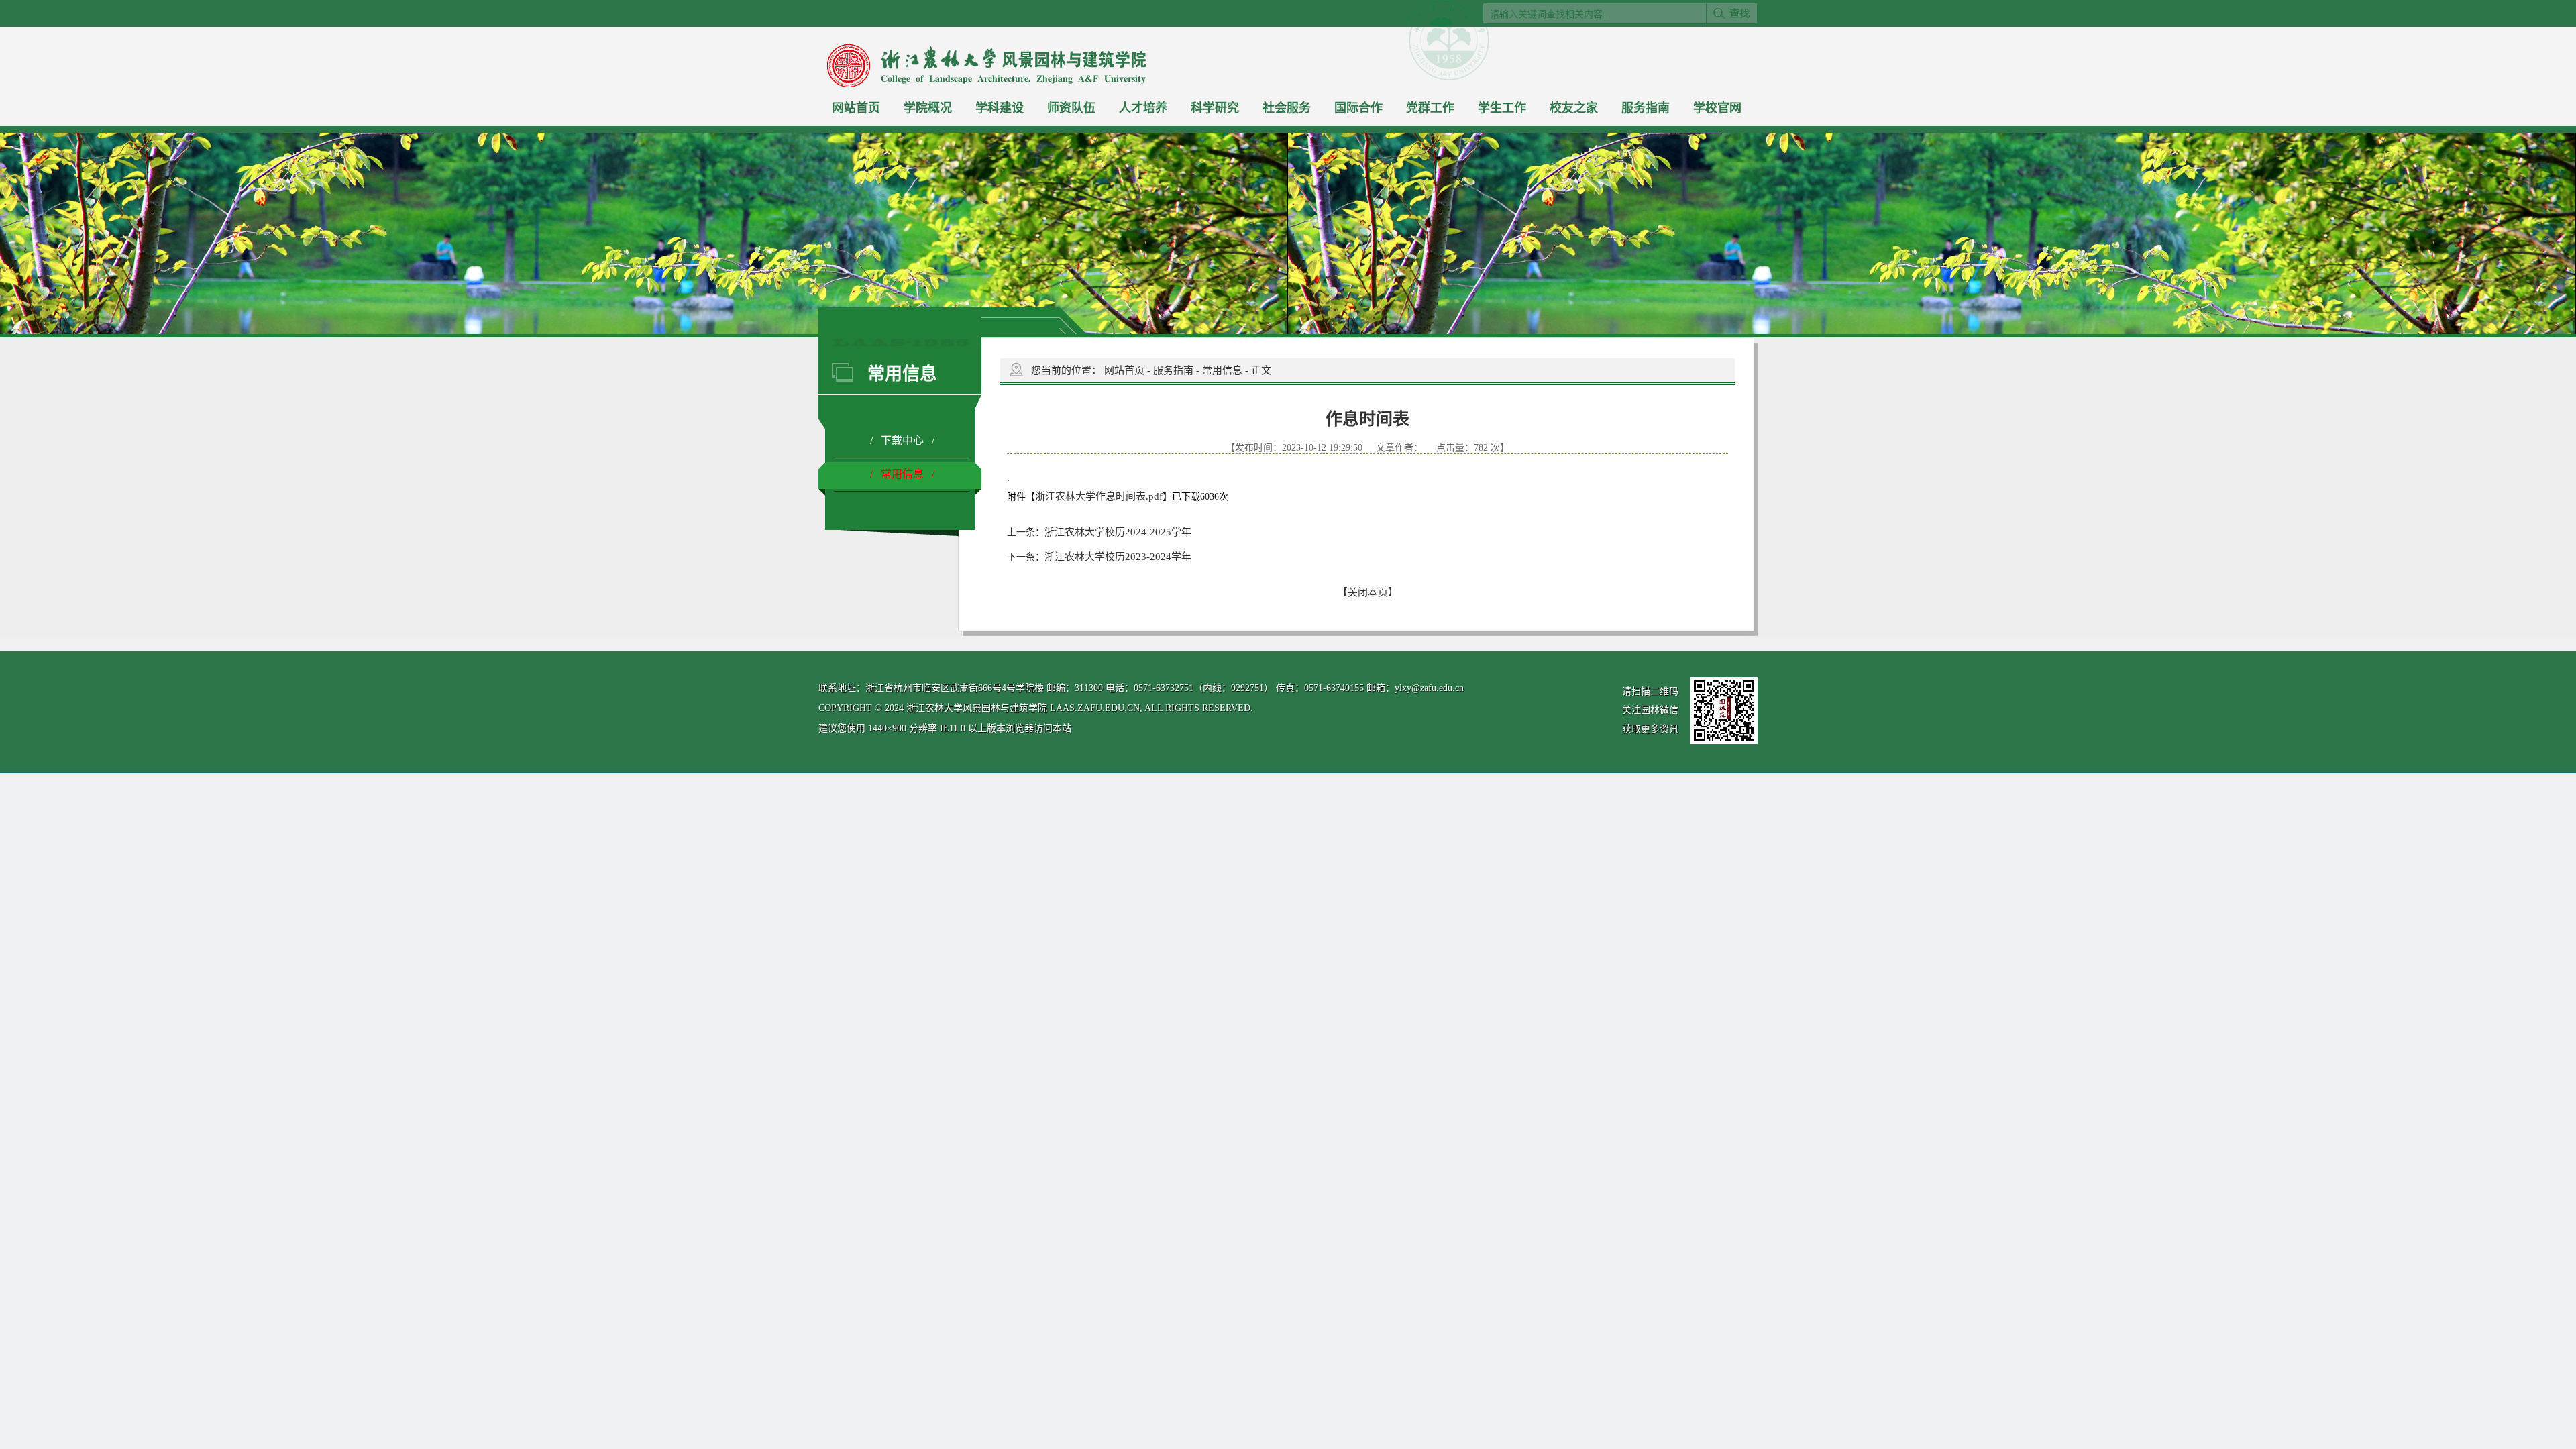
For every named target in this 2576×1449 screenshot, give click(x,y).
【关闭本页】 (1368, 592)
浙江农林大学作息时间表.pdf (1099, 496)
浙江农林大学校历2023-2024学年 (1118, 557)
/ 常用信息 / (902, 474)
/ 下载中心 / (902, 440)
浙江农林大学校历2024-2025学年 (1118, 532)
